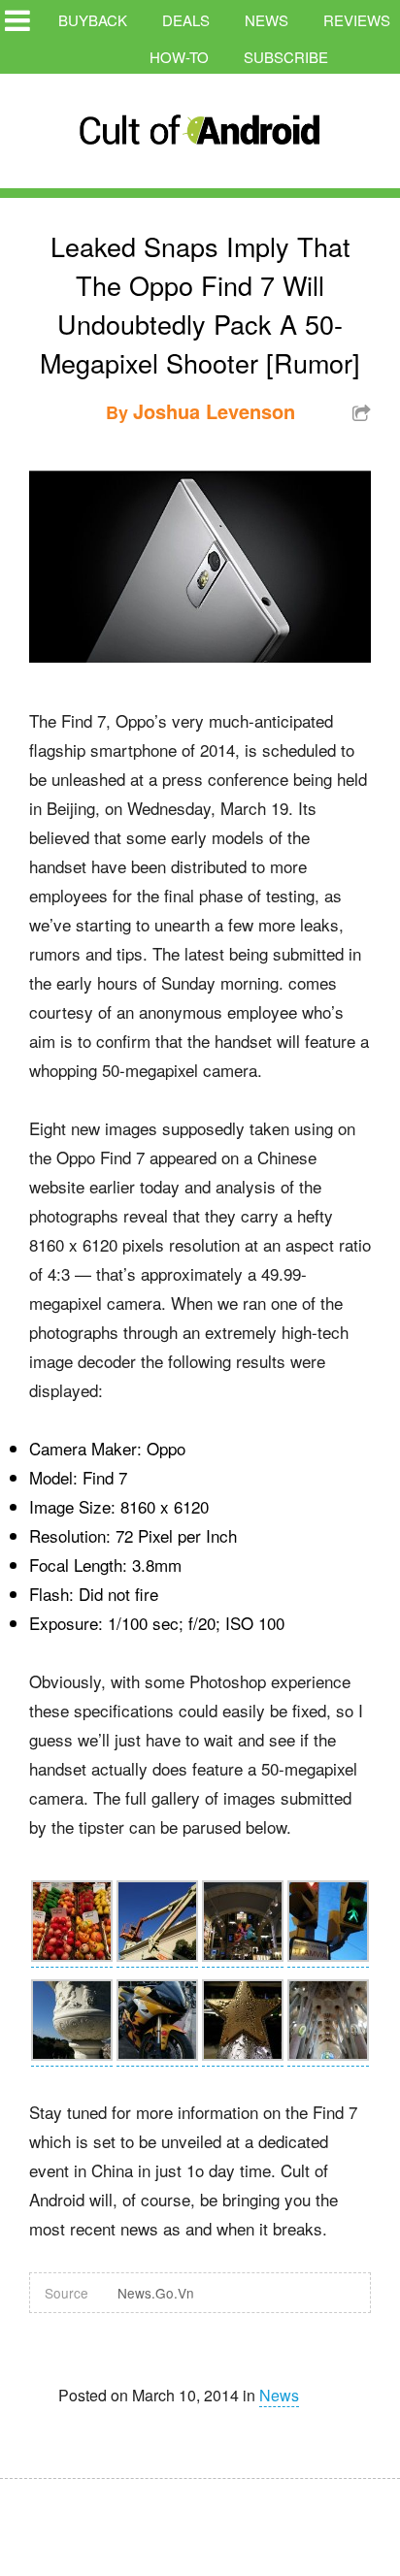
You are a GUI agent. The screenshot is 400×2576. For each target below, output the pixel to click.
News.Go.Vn (156, 2293)
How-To (179, 57)
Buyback (93, 20)
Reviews (357, 20)
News (267, 20)
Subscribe (286, 57)
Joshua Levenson (214, 411)
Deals (186, 20)
